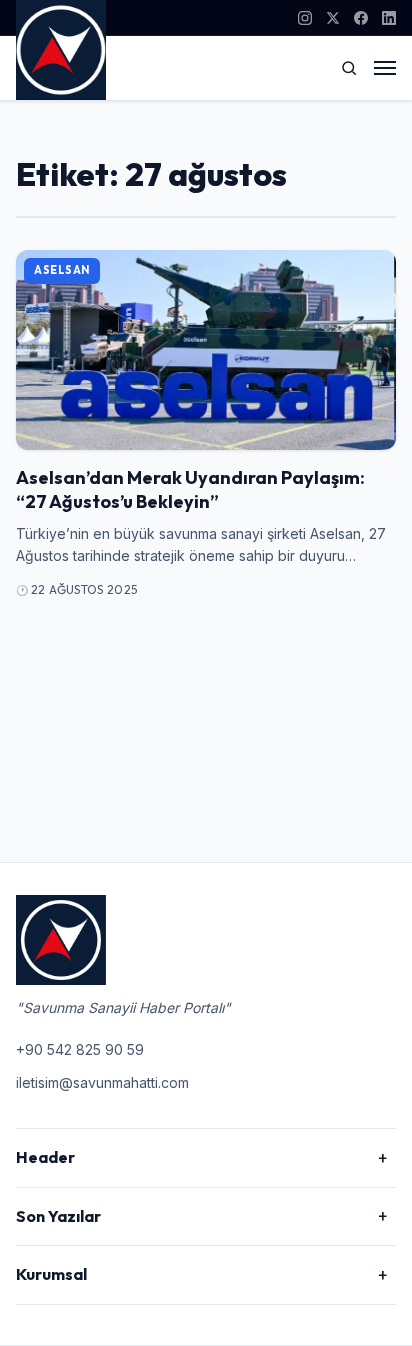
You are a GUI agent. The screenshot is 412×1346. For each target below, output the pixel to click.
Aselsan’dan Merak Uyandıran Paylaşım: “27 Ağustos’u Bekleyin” (190, 489)
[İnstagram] (305, 18)
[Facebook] (361, 18)
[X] (333, 18)
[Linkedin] (389, 18)
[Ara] (349, 68)
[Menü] (385, 68)
